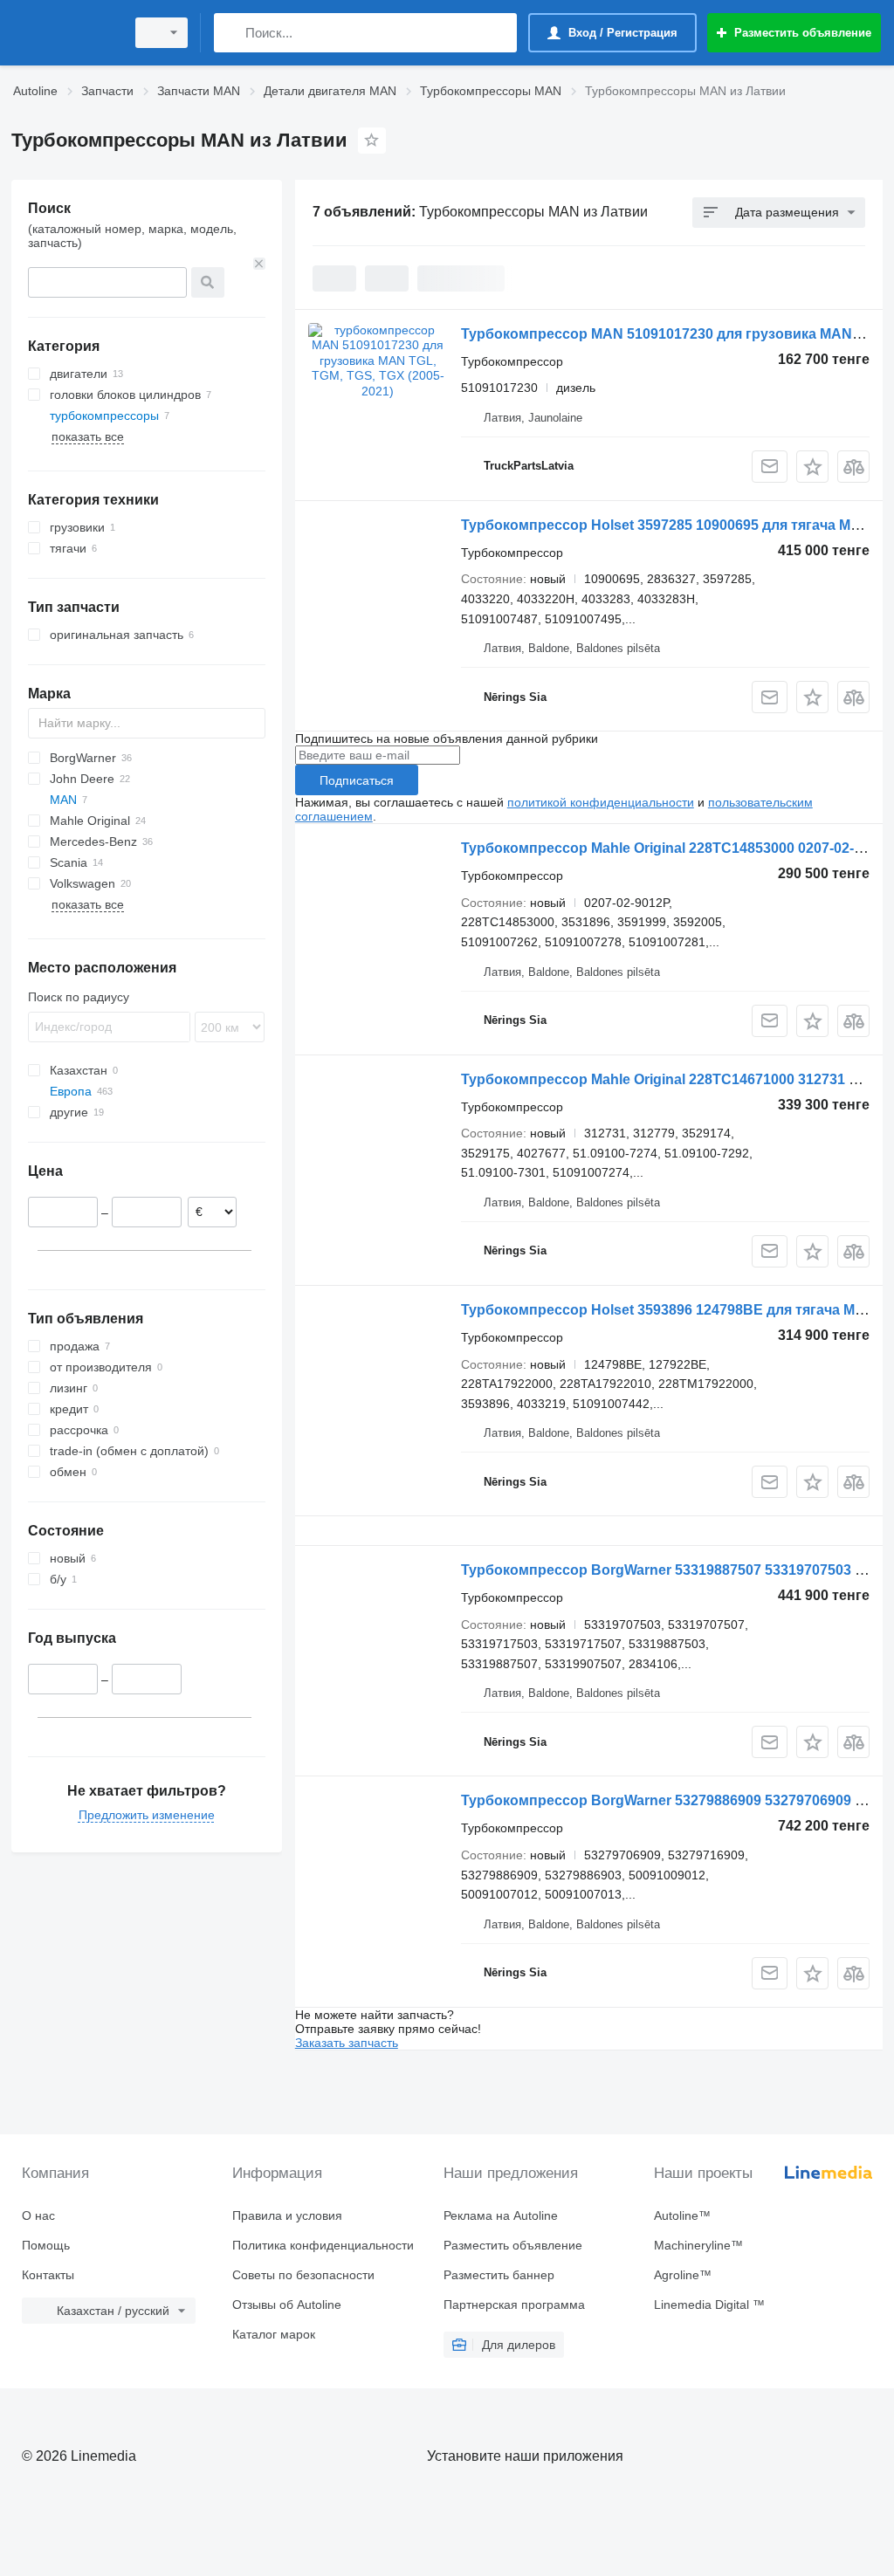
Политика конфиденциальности (323, 2245)
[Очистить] (259, 264)
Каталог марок (274, 2334)
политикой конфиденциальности (601, 802)
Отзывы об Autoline (287, 2305)
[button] (812, 467)
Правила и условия (287, 2215)
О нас (38, 2215)
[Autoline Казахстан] (65, 33)
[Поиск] (231, 33)
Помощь (46, 2245)
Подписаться (357, 780)
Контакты (48, 2275)
